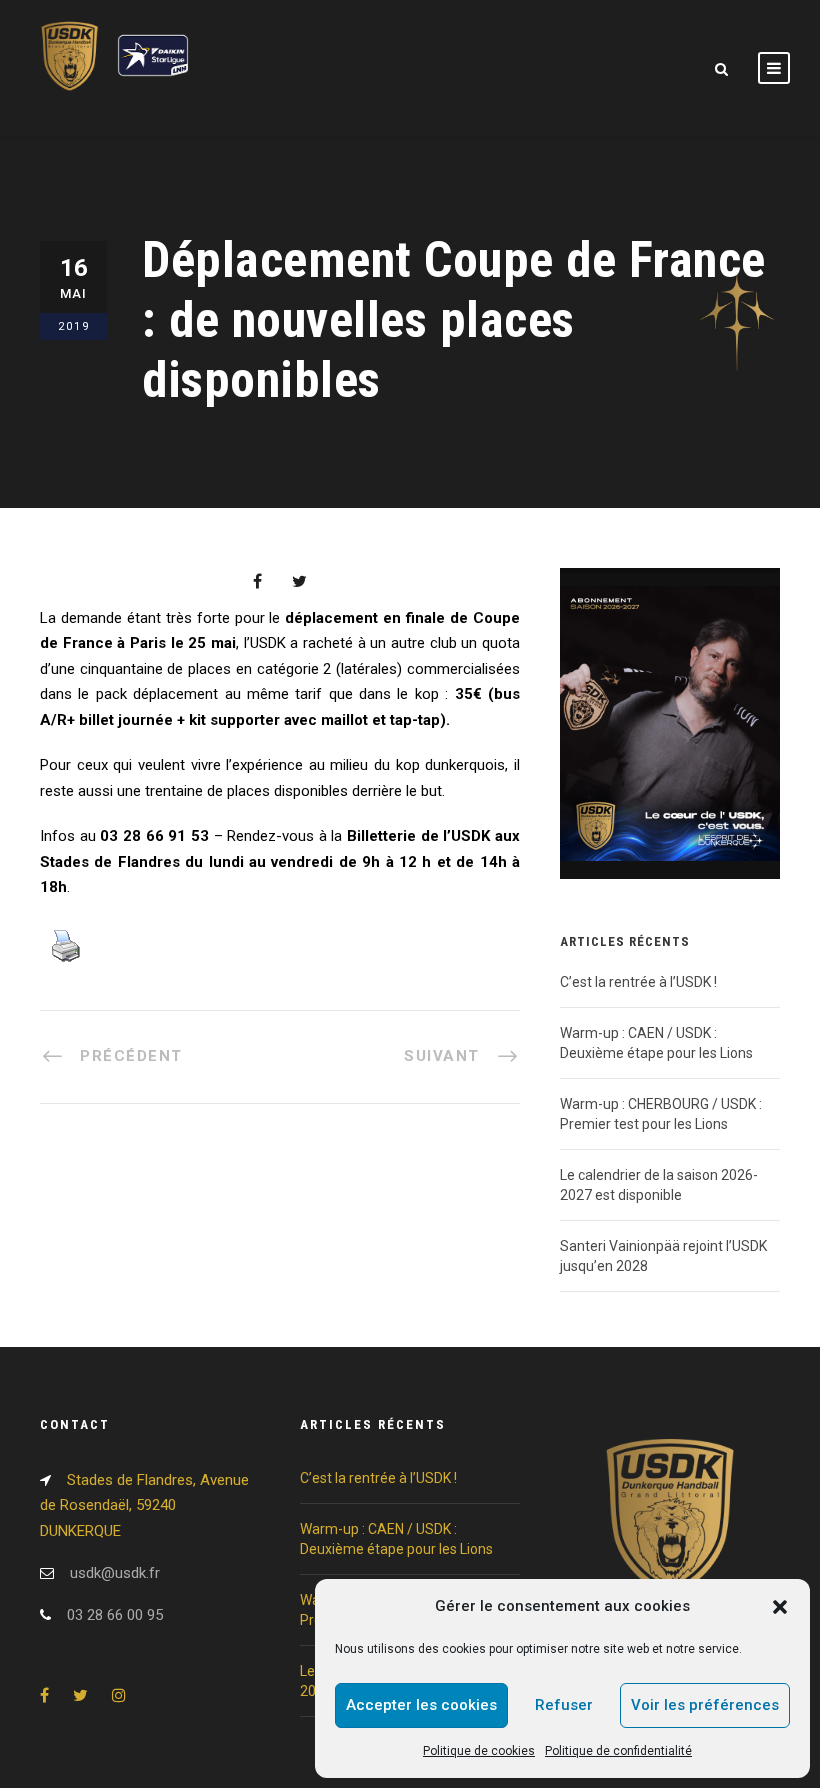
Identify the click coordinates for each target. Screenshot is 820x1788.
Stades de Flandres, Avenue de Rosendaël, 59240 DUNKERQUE (144, 1505)
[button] (780, 1607)
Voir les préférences (705, 1705)
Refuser (564, 1705)
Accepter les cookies (421, 1705)
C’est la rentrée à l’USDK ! (638, 982)
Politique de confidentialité (618, 1751)
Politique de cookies (479, 1751)
